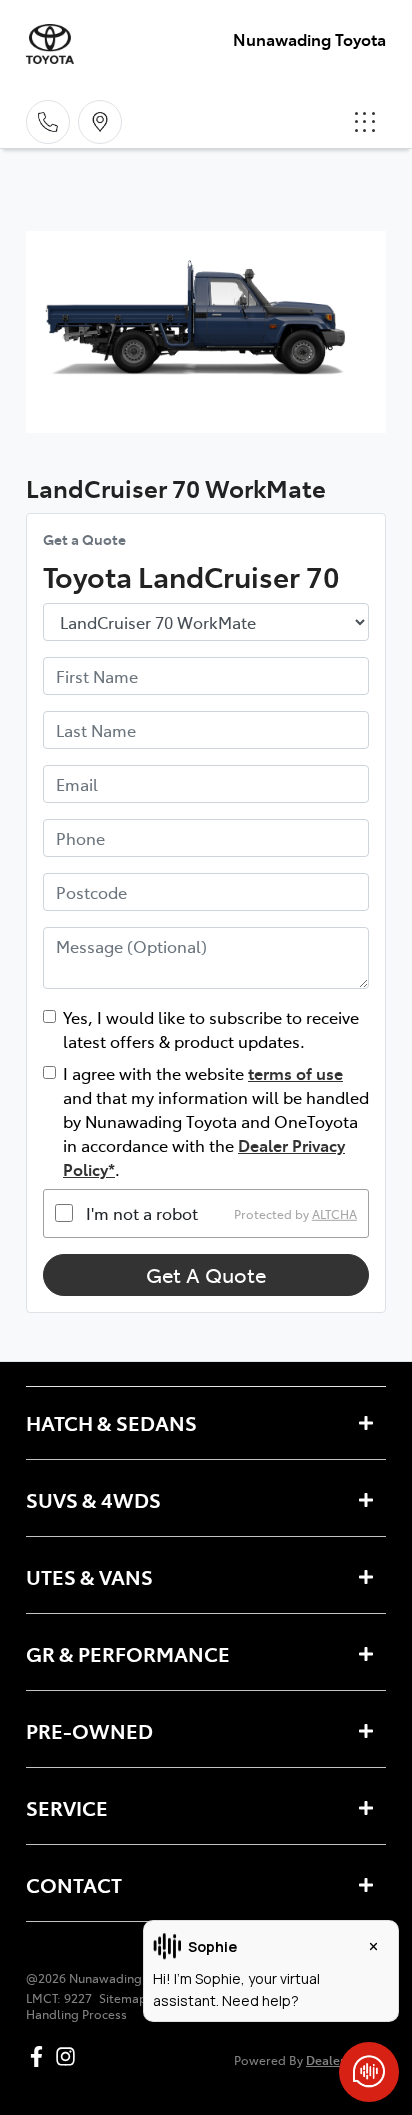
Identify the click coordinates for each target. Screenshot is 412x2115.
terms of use (295, 1073)
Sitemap (123, 1998)
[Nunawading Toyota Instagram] (69, 2056)
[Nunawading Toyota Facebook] (40, 2056)
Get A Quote (206, 1274)
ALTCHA (334, 1213)
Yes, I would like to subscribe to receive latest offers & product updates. (211, 1029)
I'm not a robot (142, 1213)
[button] (365, 122)
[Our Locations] (100, 122)
